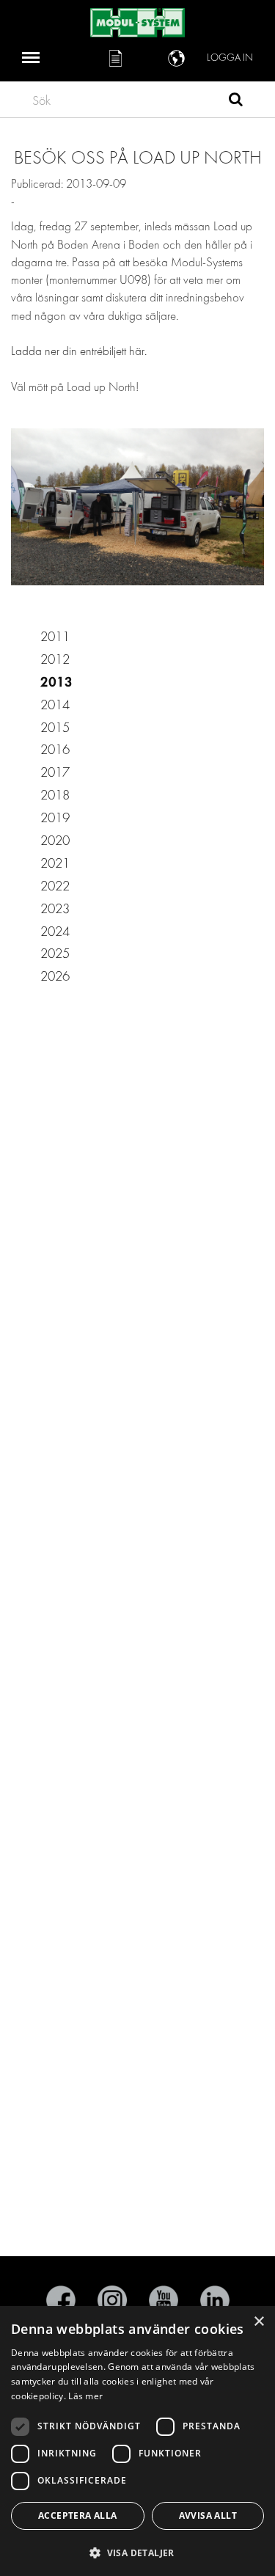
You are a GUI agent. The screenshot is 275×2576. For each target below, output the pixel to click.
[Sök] (236, 101)
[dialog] (137, 2441)
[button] (137, 2552)
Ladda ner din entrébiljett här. (80, 351)
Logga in (230, 58)
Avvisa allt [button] (208, 2515)
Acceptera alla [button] (78, 2515)
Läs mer (85, 2396)
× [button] (258, 2322)
